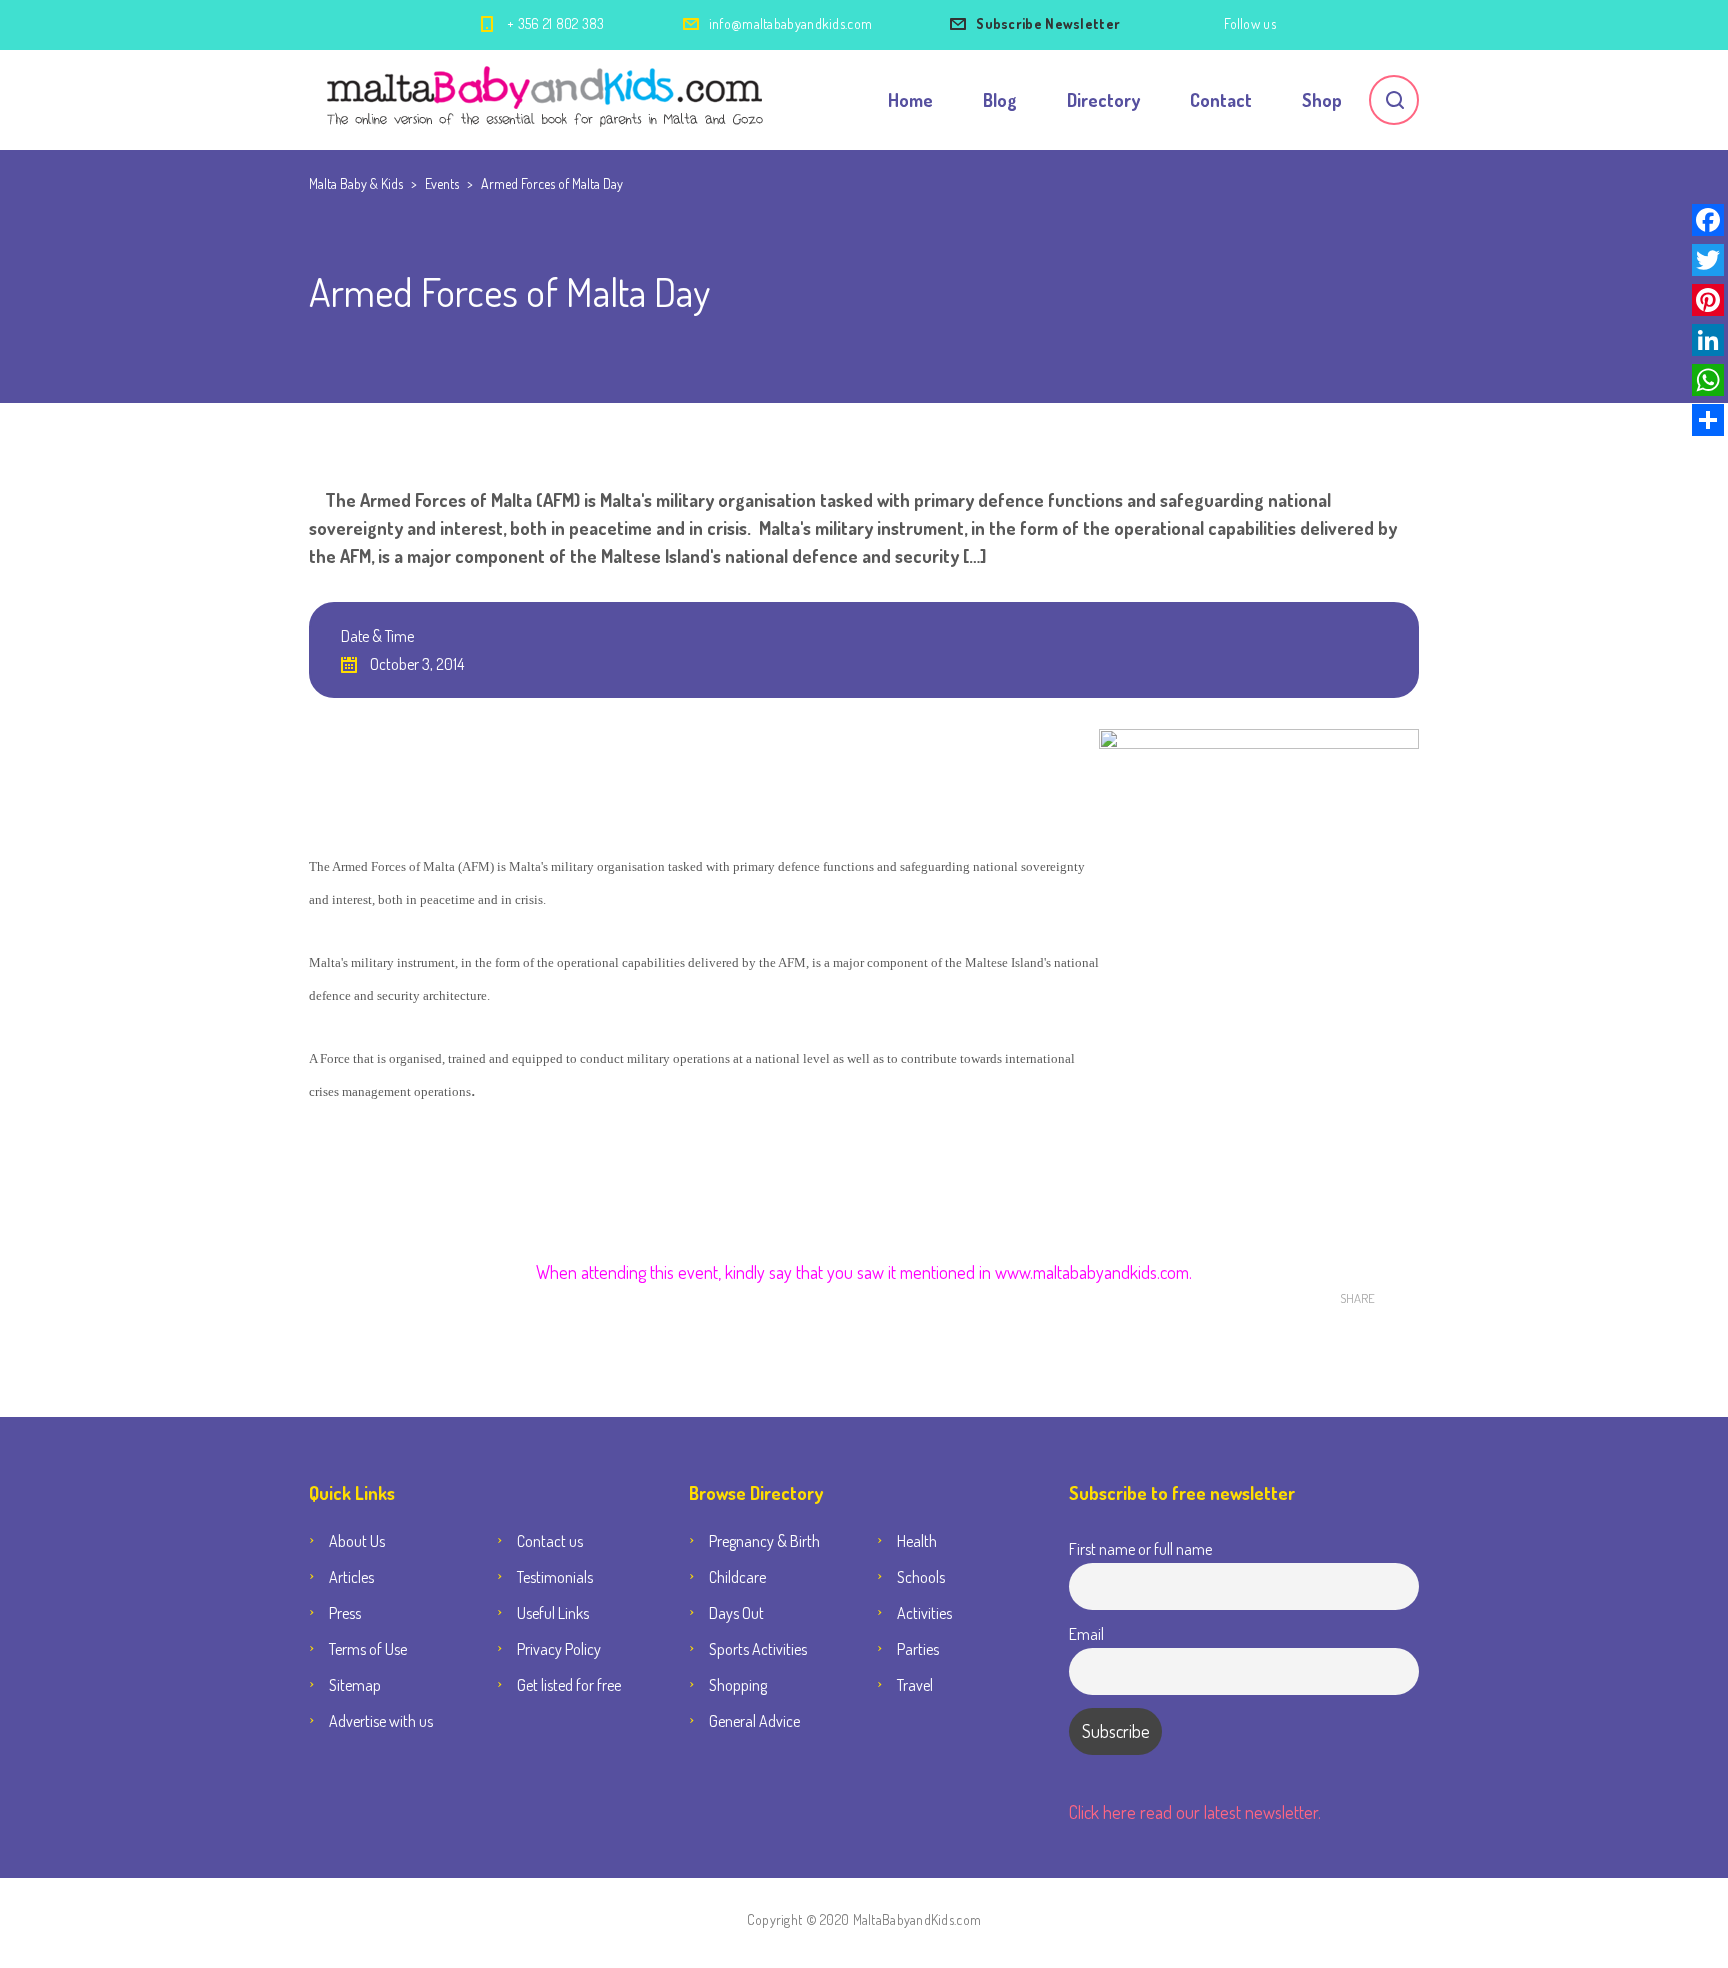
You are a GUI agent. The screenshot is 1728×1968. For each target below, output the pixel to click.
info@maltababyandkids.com (791, 23)
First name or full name (1140, 1548)
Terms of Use (368, 1649)
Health (917, 1541)
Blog (1000, 100)
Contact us (550, 1541)
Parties (918, 1649)
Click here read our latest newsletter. (1195, 1812)
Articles (351, 1577)
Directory (1103, 100)
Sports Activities (758, 1649)
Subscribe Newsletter (1048, 23)
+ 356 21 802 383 (556, 23)
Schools (921, 1577)
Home (910, 100)
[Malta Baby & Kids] (548, 100)
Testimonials (555, 1577)
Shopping (738, 1685)
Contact (1221, 100)
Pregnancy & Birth (764, 1541)
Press (345, 1613)
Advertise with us (381, 1721)
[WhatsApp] (1708, 380)
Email (1086, 1633)
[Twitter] (1708, 260)
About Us (357, 1541)
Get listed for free (569, 1685)
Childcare (737, 1577)
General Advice (754, 1721)
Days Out (736, 1613)
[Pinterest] (1708, 300)
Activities (924, 1613)
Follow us (1250, 23)
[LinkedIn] (1708, 340)
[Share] (1708, 420)
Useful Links (553, 1613)
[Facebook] (1708, 220)
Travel (915, 1685)
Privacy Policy (559, 1649)
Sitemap (355, 1685)
